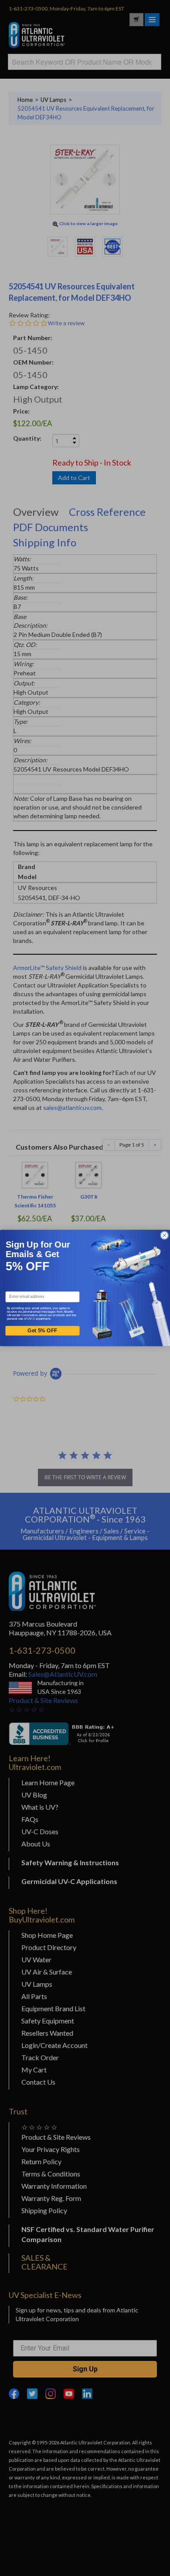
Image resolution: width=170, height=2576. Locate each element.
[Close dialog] (165, 1235)
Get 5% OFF (42, 1331)
